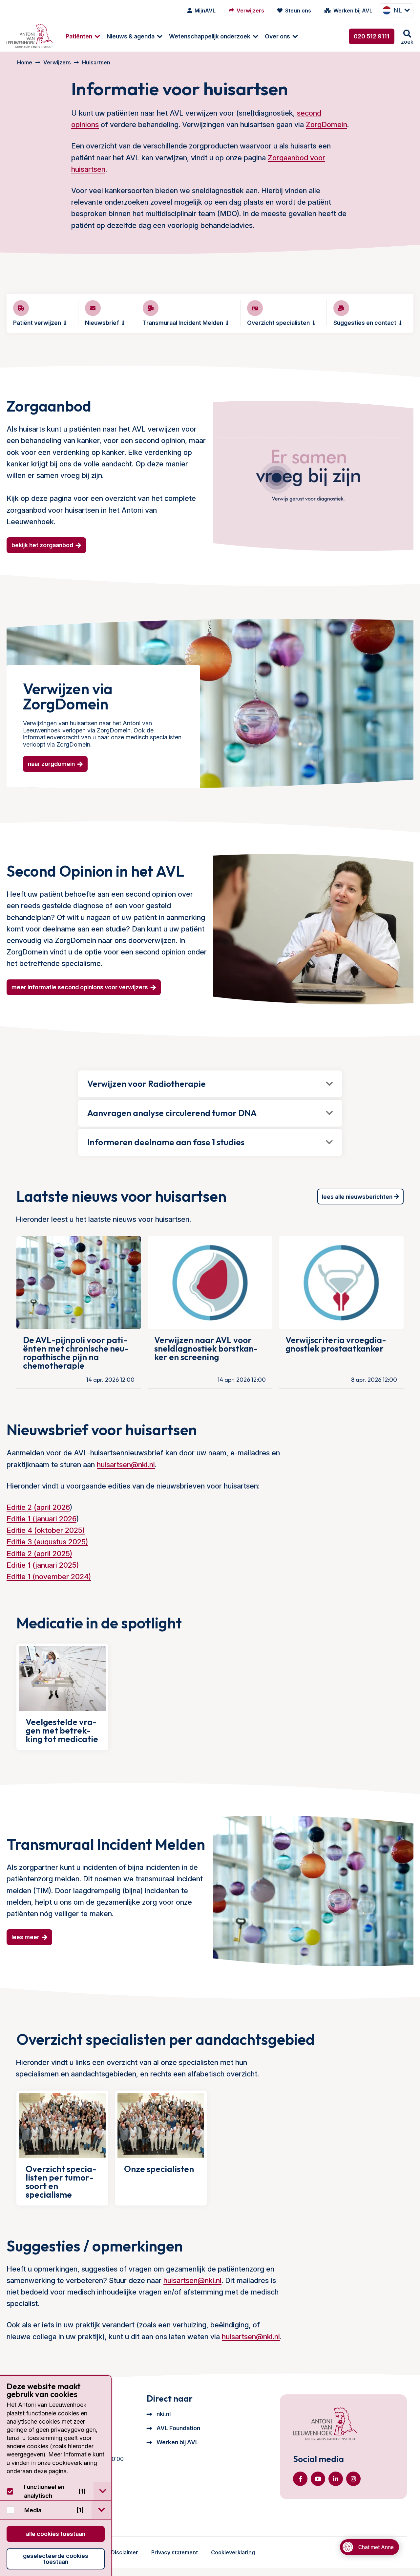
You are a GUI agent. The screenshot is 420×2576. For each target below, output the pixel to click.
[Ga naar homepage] (30, 36)
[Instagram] (353, 2479)
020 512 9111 (372, 36)
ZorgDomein (326, 124)
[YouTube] (318, 2479)
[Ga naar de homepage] (325, 2425)
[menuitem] (80, 36)
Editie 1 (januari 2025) (43, 1565)
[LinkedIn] (336, 2479)
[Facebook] (300, 2479)
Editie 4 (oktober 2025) (46, 1530)
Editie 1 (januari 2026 (42, 1519)
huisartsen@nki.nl (126, 1465)
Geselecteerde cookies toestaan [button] (56, 2559)
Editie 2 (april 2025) (39, 1554)
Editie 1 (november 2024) (49, 1577)
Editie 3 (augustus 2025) (47, 1542)
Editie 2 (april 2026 (38, 1507)
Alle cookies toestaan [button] (56, 2534)
